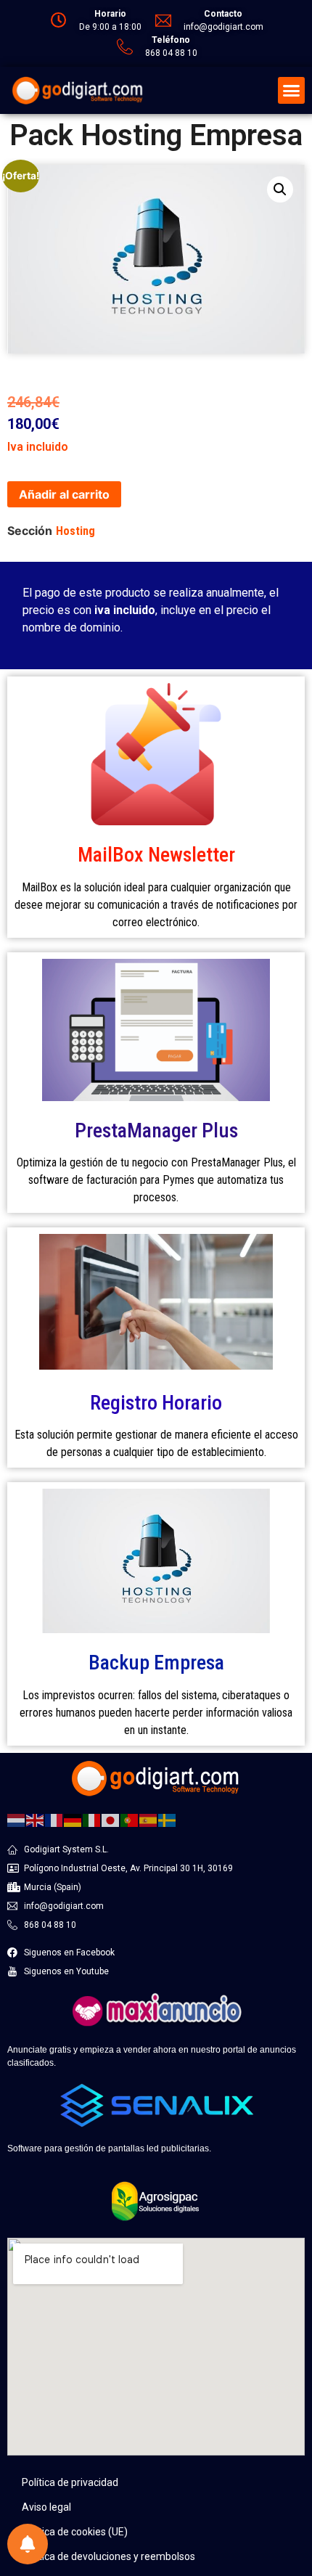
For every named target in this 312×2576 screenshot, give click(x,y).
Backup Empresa (156, 1663)
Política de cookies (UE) (75, 2532)
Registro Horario (156, 1403)
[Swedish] (168, 1820)
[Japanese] (111, 1820)
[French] (54, 1820)
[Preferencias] (28, 2544)
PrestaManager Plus (156, 1130)
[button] (292, 91)
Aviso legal (46, 2507)
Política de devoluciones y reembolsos (108, 2556)
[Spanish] (149, 1820)
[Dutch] (17, 1820)
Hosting (75, 531)
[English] (36, 1820)
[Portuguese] (130, 1820)
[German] (73, 1820)
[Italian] (92, 1820)
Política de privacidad (70, 2482)
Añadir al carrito (64, 494)
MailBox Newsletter (156, 855)
